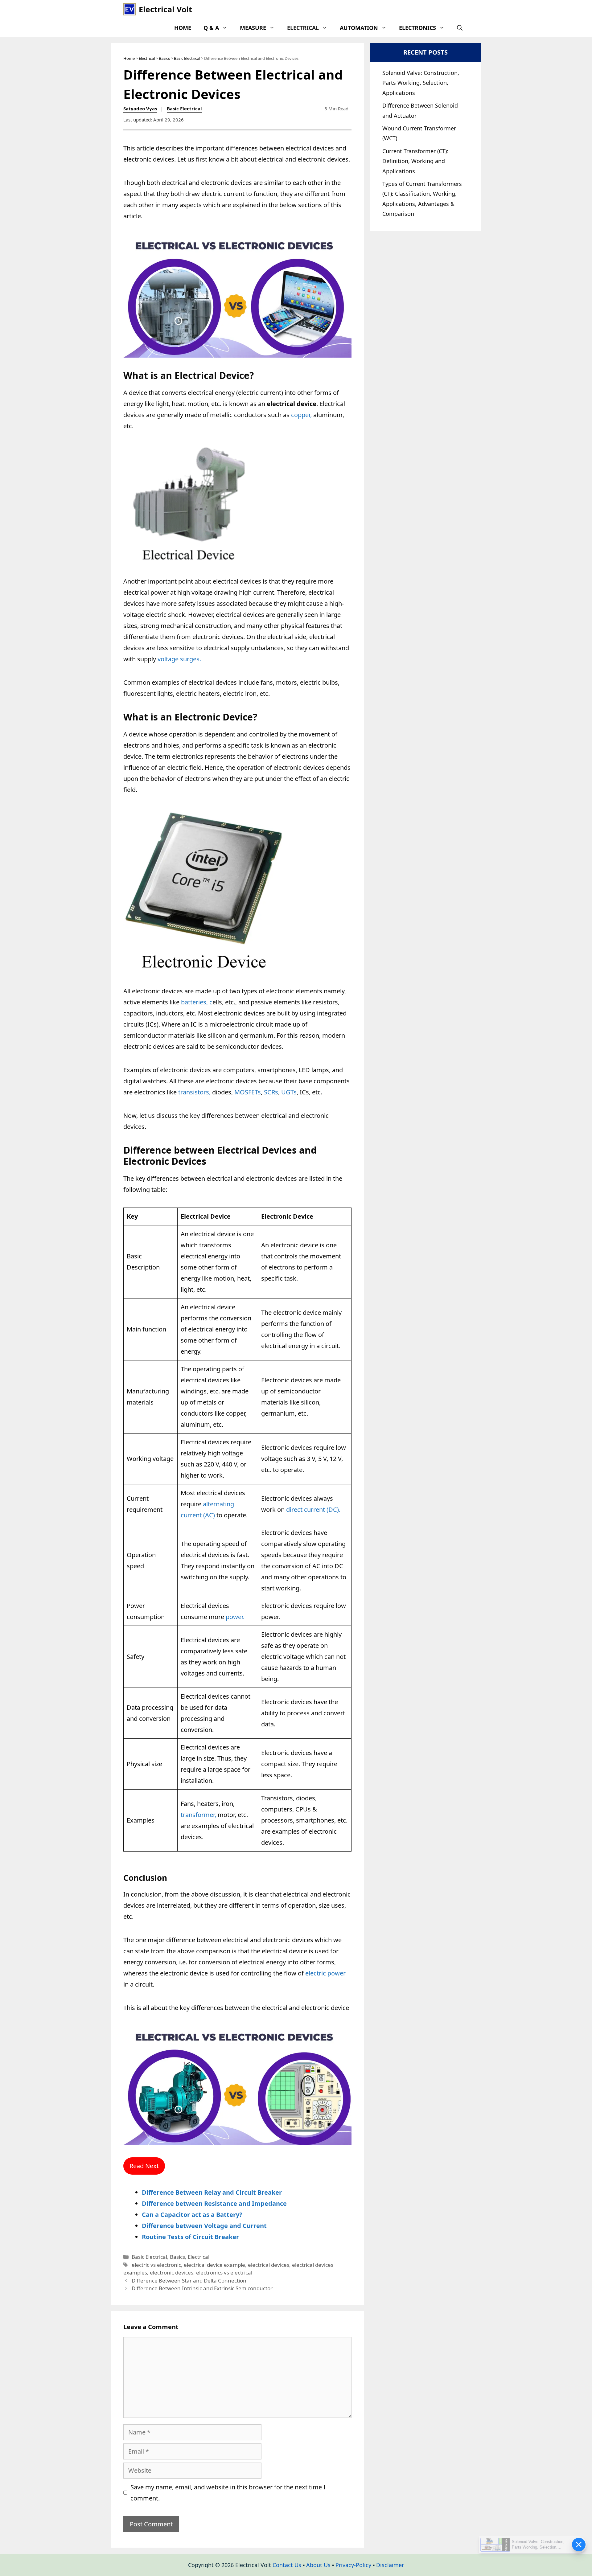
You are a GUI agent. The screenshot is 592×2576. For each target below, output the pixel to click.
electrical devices (269, 2265)
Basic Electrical (187, 58)
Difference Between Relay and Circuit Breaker (212, 2192)
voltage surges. (179, 659)
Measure (253, 28)
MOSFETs (248, 1092)
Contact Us (287, 2565)
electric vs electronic (156, 2265)
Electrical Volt (165, 9)
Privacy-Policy (353, 2565)
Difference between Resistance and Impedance (214, 2203)
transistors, (194, 1092)
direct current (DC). (313, 1510)
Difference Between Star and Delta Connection (189, 2281)
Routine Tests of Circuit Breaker (190, 2237)
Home (183, 28)
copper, (301, 415)
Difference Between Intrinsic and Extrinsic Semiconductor (202, 2288)
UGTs (289, 1092)
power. (235, 1617)
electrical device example (214, 2265)
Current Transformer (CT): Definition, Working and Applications (415, 161)
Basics (164, 58)
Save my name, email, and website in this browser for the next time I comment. (228, 2493)
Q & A (211, 28)
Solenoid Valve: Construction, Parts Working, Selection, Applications (421, 83)
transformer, (198, 1815)
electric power (325, 1973)
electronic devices (172, 2272)
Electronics (417, 28)
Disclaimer (390, 2565)
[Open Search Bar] (460, 28)
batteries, (194, 1002)
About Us (318, 2565)
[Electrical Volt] (129, 9)
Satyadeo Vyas (140, 109)
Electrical (303, 28)
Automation (359, 28)
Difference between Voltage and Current (204, 2226)
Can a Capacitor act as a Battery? (192, 2215)
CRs (273, 1092)
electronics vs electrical (224, 2272)
